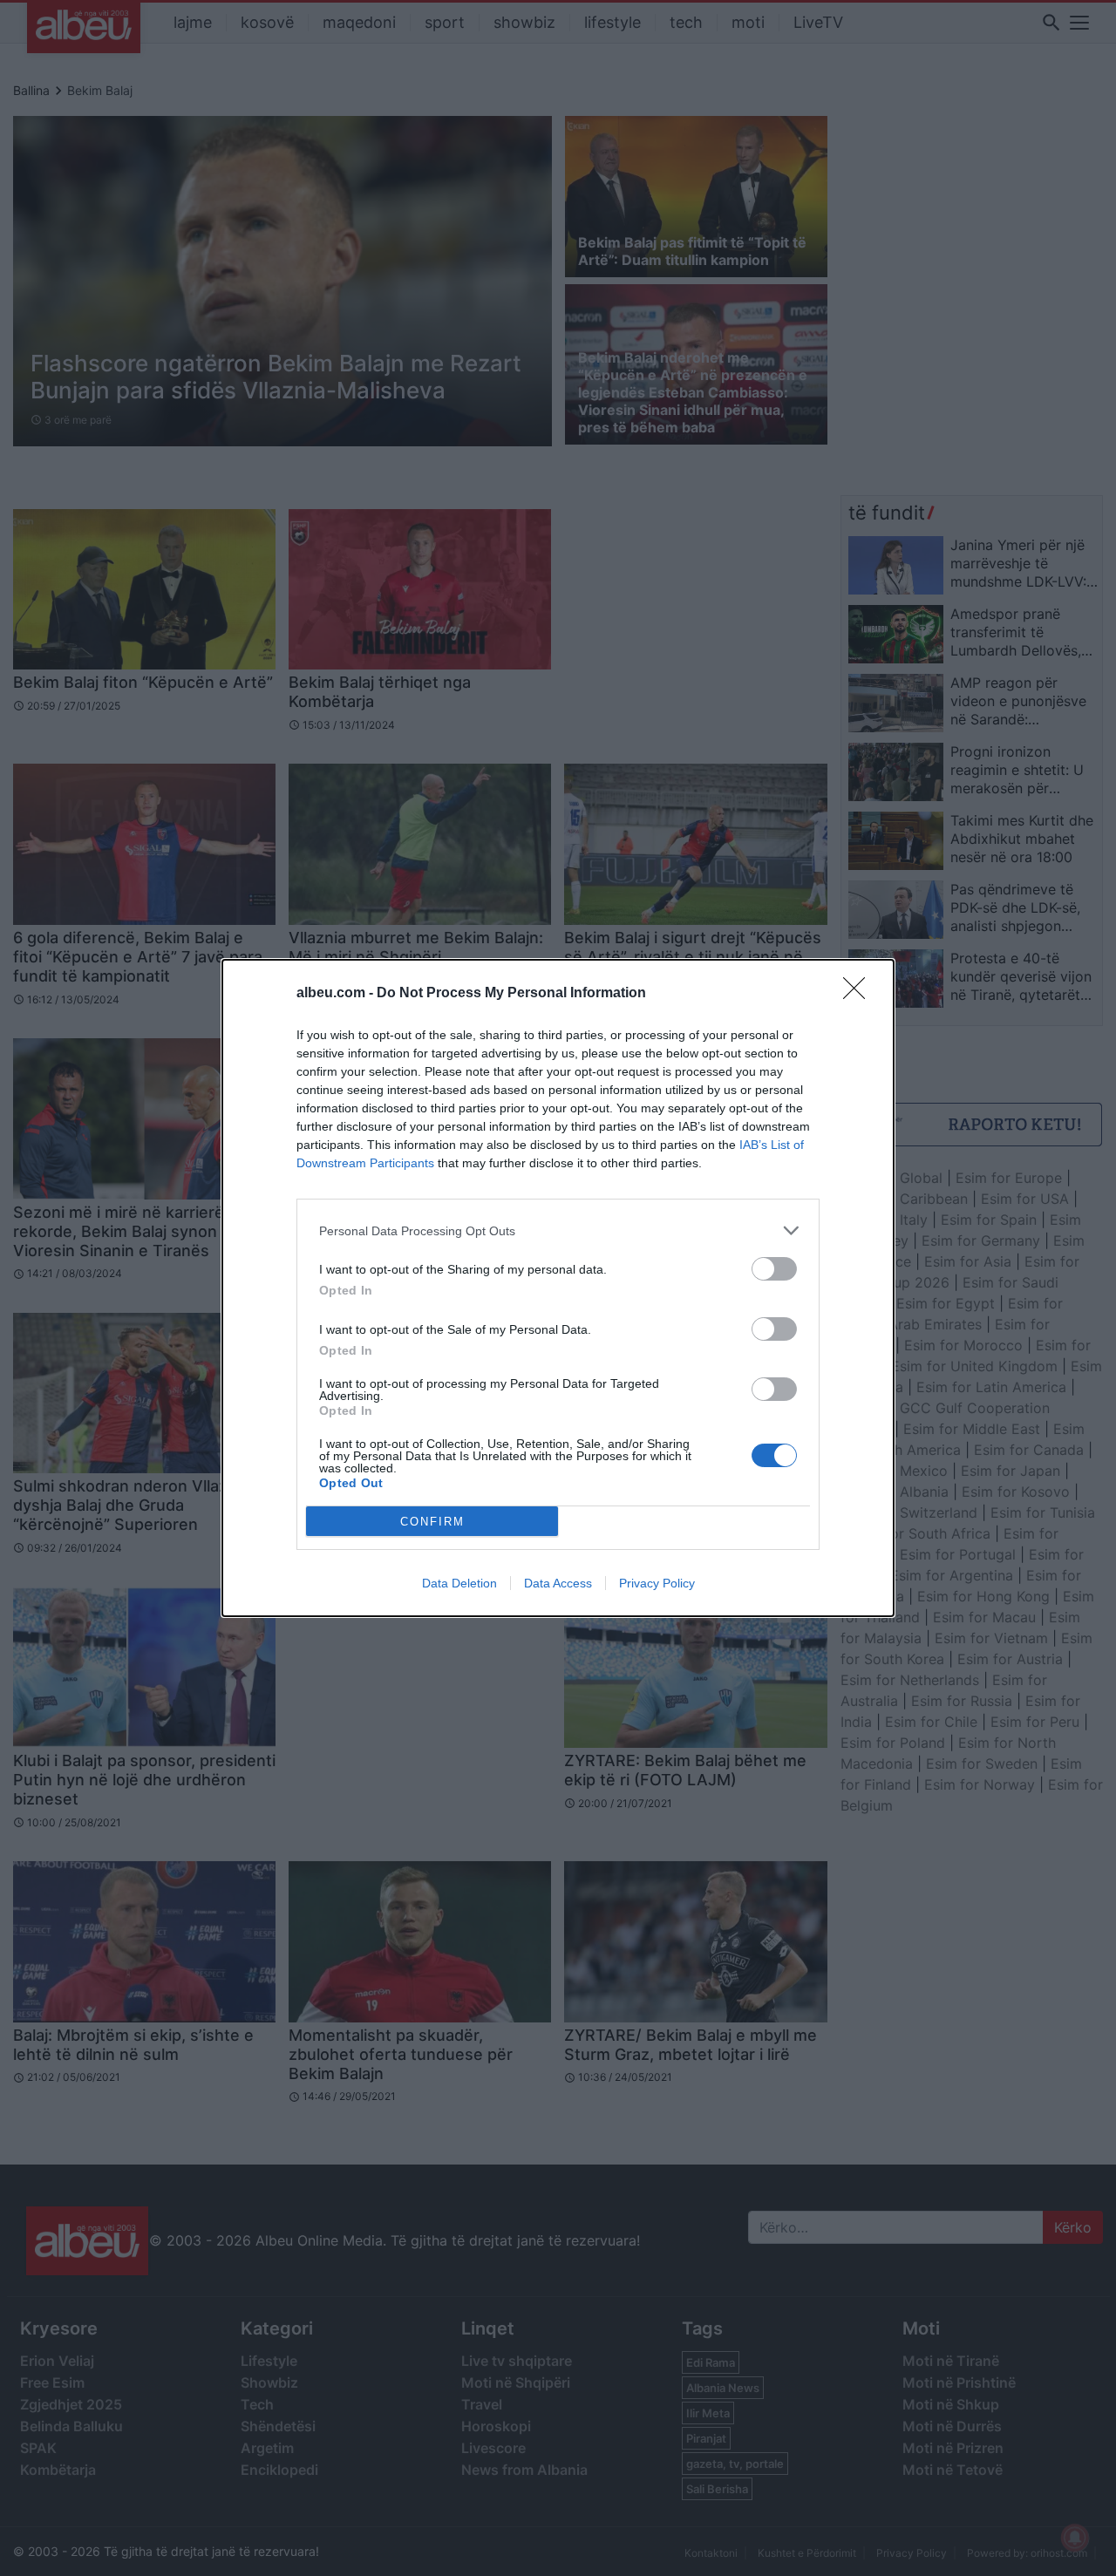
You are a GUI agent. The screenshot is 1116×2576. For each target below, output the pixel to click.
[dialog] (558, 1288)
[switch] (774, 1269)
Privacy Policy (657, 1583)
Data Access (558, 1583)
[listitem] (558, 1230)
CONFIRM (432, 1522)
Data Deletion (459, 1583)
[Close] (860, 994)
